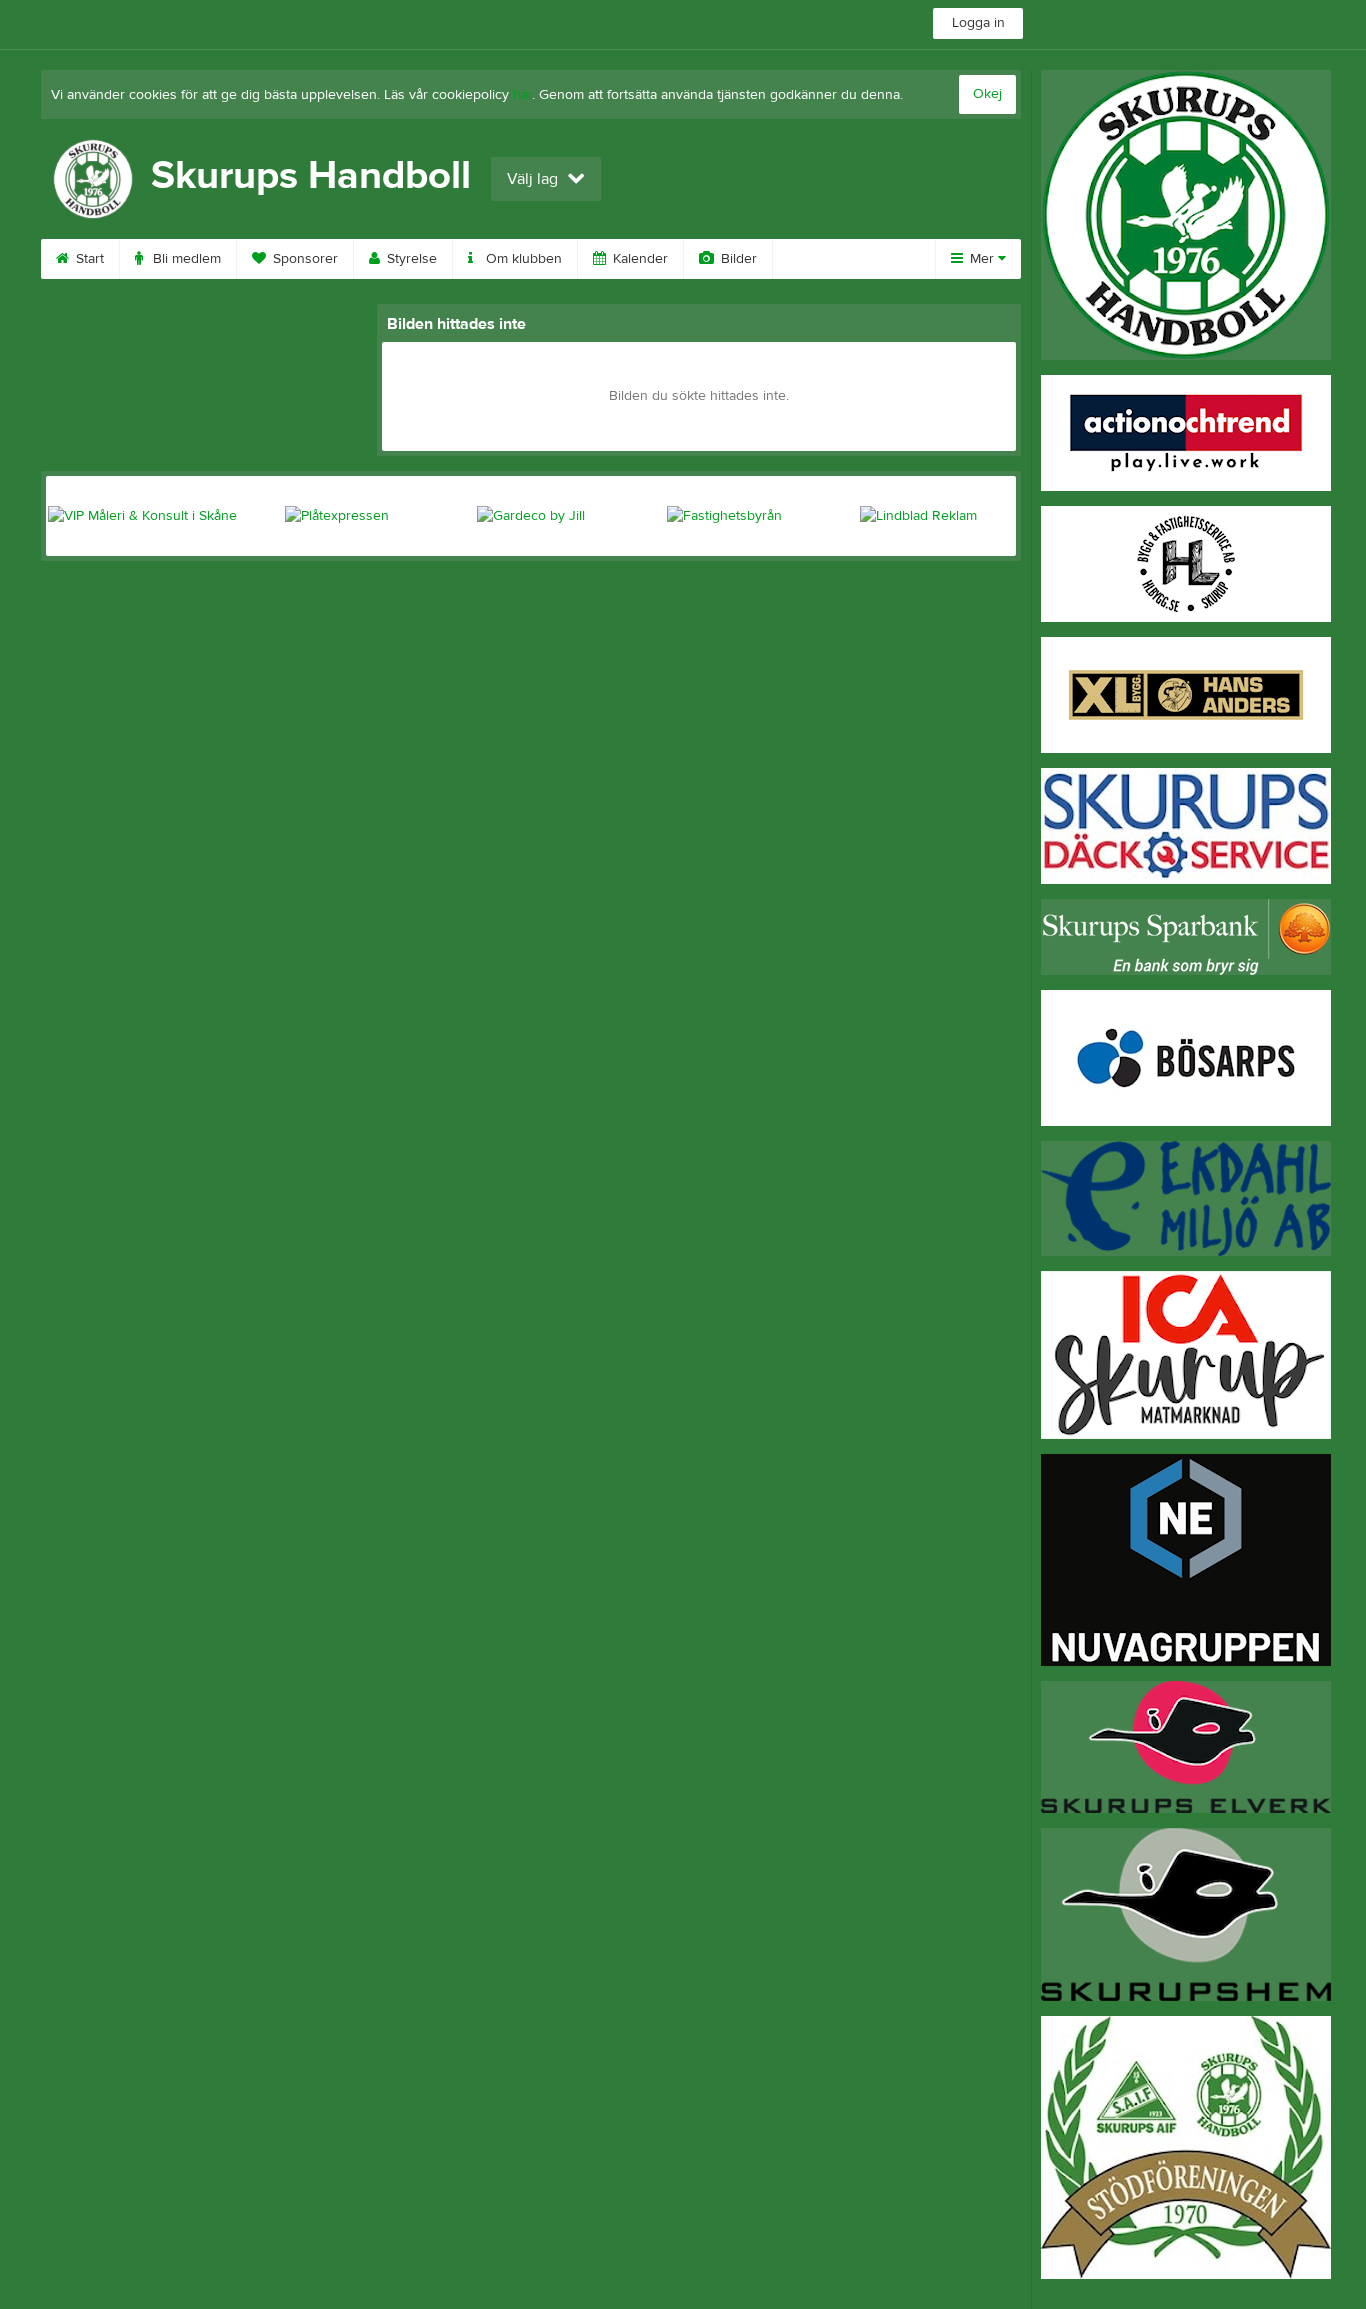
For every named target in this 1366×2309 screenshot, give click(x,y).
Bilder (737, 259)
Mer (982, 259)
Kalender (638, 259)
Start (88, 259)
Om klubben (522, 259)
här (522, 95)
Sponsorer (303, 259)
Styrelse (410, 259)
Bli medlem (185, 259)
